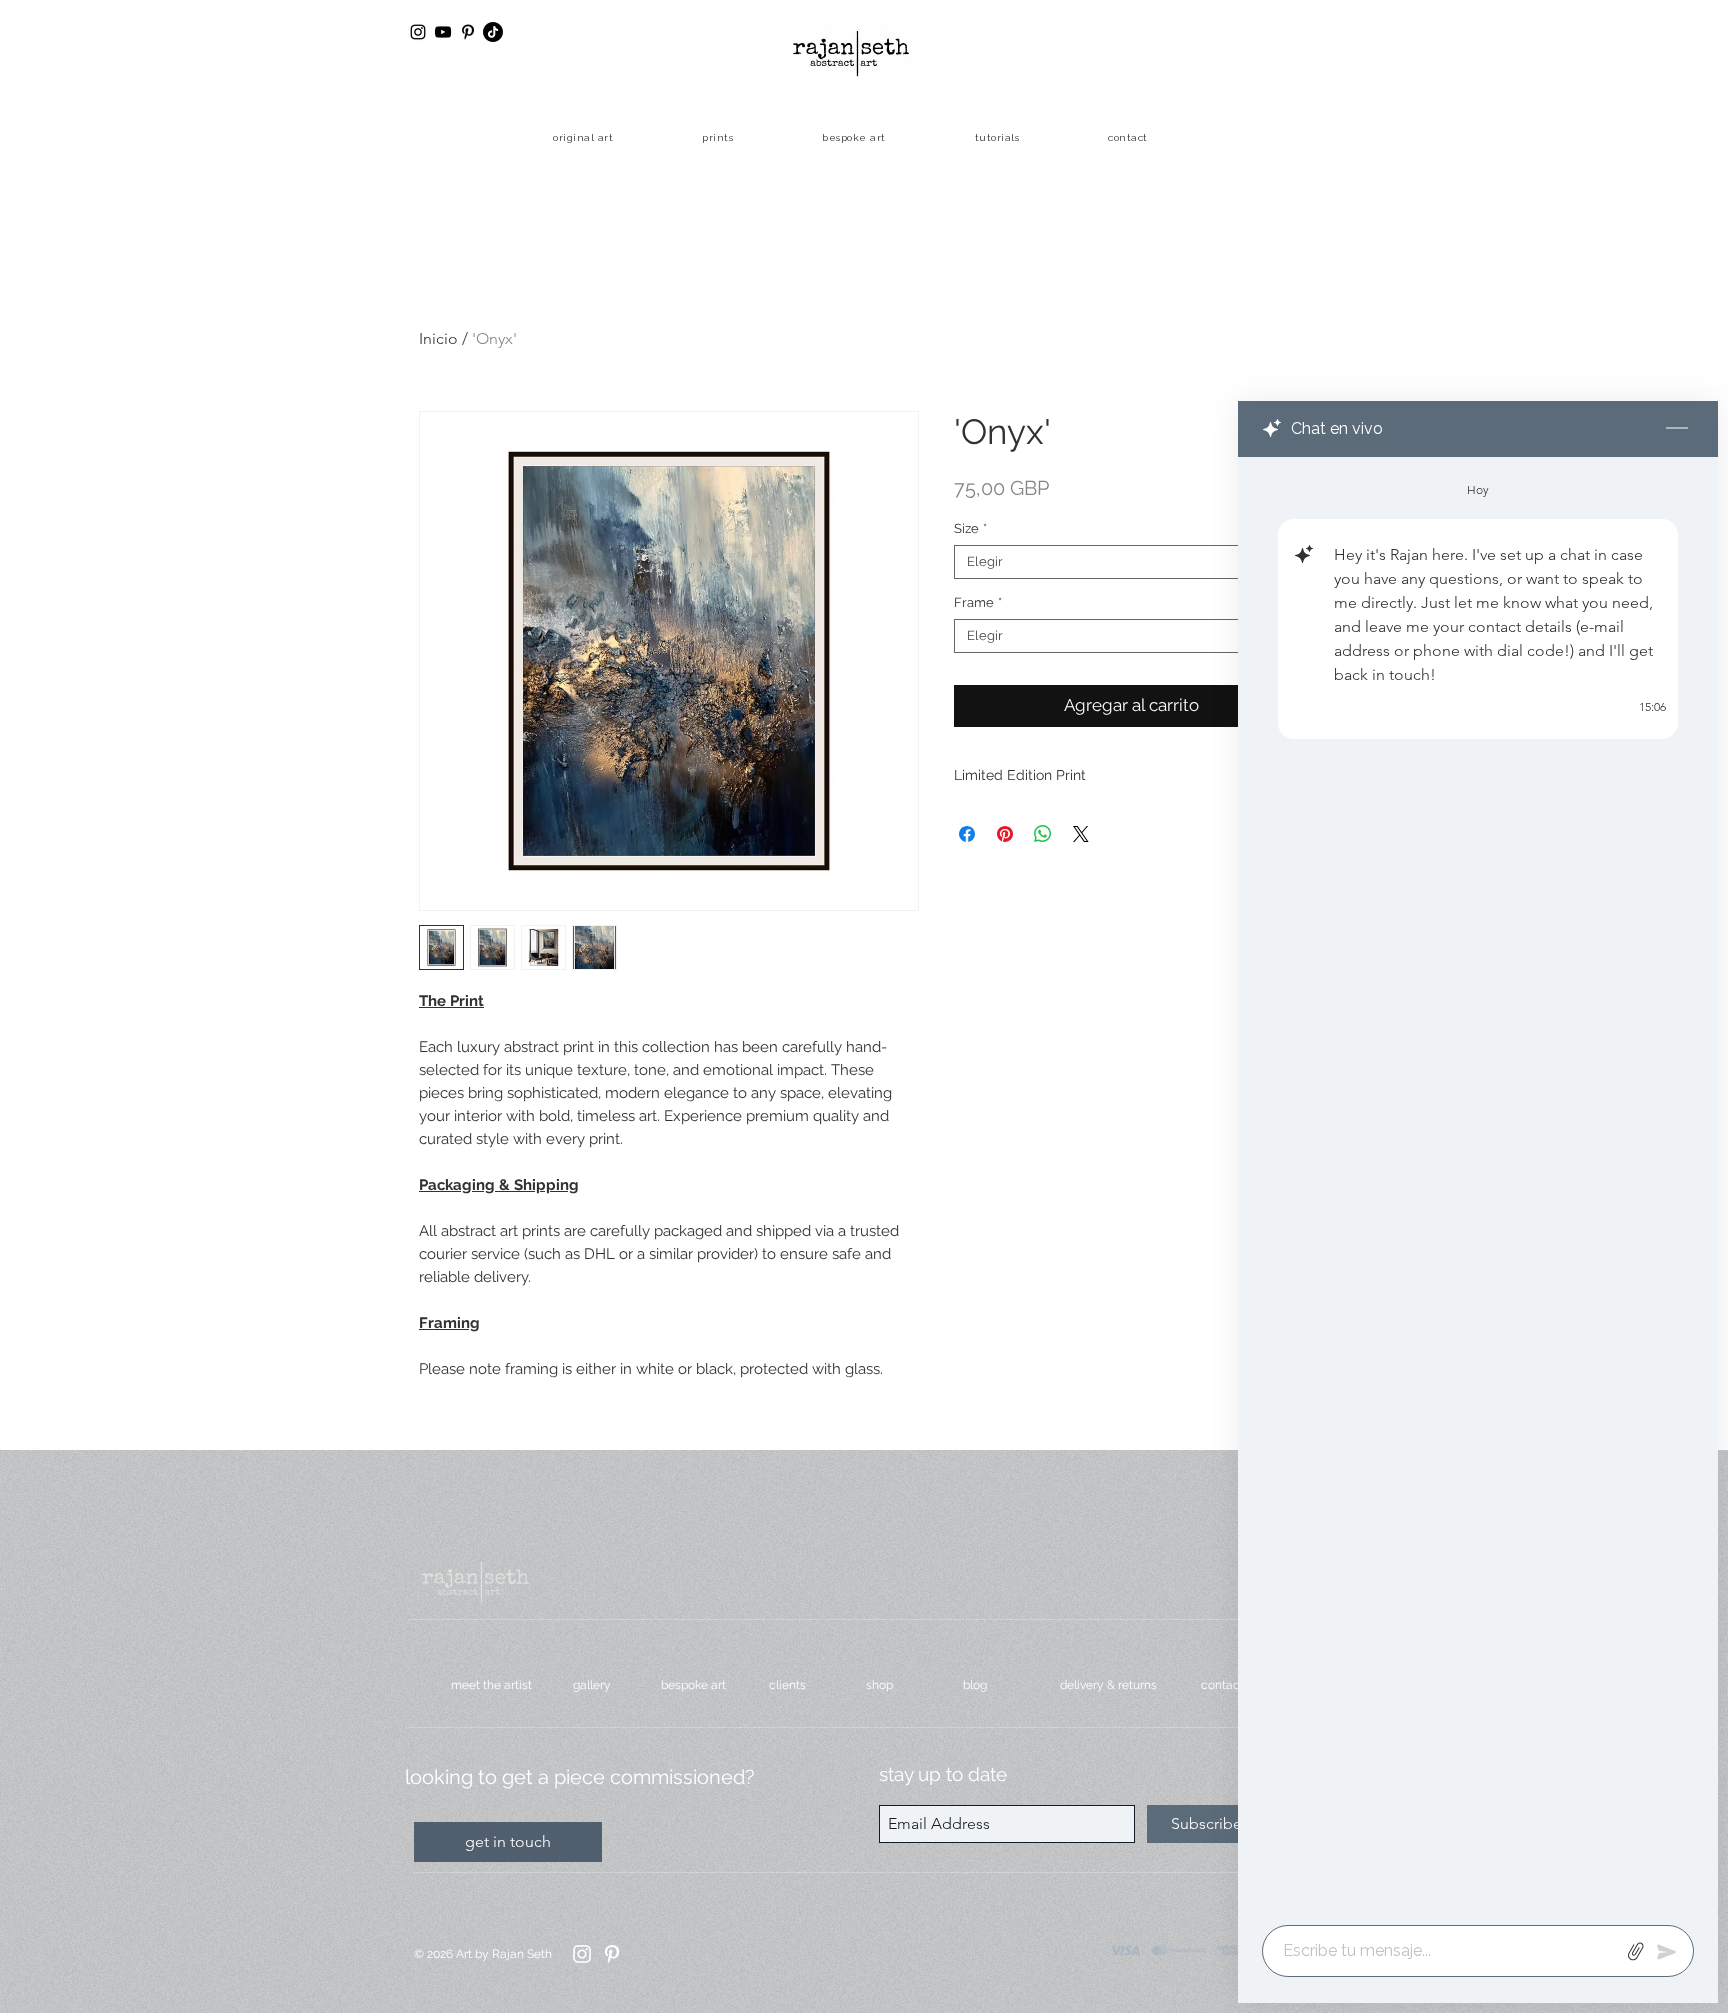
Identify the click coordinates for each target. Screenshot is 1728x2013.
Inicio (438, 338)
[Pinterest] (612, 1954)
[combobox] (1131, 562)
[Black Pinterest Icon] (468, 32)
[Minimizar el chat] (1677, 429)
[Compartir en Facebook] (967, 834)
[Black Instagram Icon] (418, 32)
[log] (1478, 1185)
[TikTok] (493, 32)
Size (970, 528)
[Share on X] (1081, 834)
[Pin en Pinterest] (1005, 834)
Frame (978, 602)
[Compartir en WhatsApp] (1043, 834)
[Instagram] (582, 1954)
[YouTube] (443, 32)
